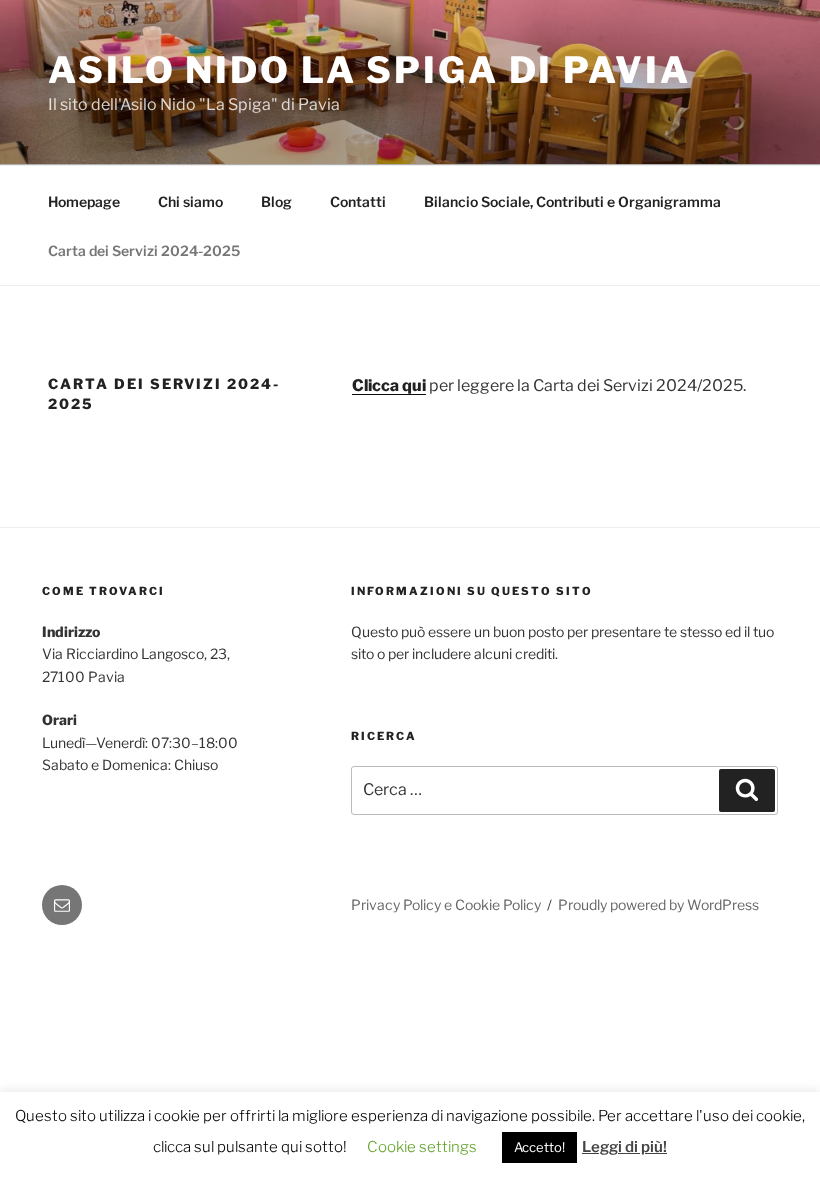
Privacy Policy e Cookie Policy (446, 904)
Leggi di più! (624, 1147)
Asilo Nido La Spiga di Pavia (369, 70)
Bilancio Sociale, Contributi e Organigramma (572, 201)
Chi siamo (190, 201)
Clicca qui (389, 385)
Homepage (84, 201)
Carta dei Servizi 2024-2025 (144, 250)
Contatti (358, 201)
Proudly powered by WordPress (658, 904)
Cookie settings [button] (422, 1147)
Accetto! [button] (539, 1147)
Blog (276, 201)
